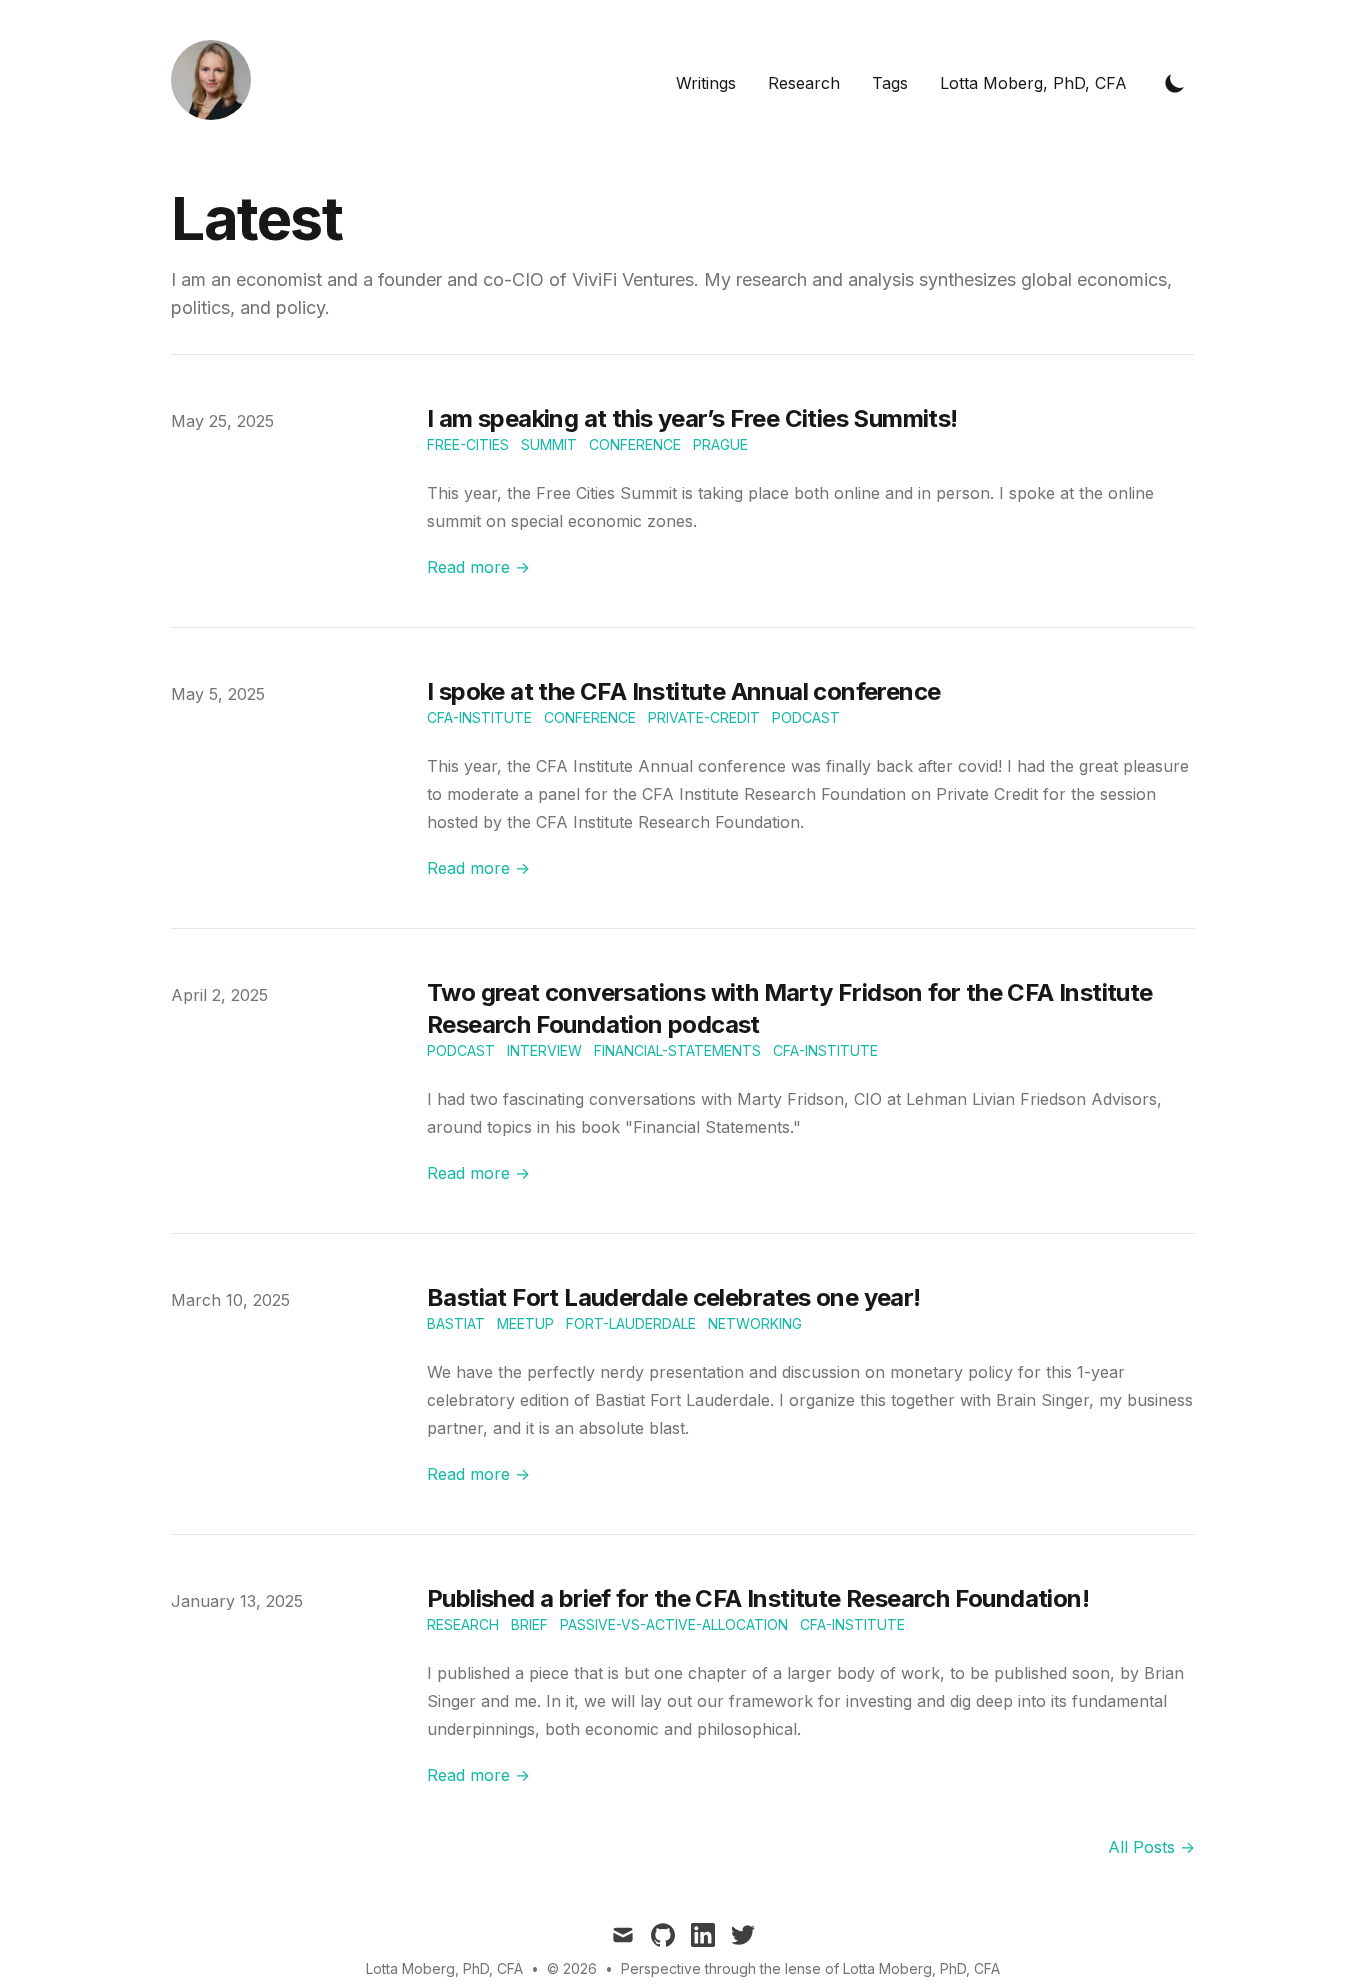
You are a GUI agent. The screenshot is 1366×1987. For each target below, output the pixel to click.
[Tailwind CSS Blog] (217, 83)
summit (549, 444)
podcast (806, 717)
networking (755, 1323)
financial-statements (677, 1050)
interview (544, 1050)
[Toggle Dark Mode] (1175, 83)
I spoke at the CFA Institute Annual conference (683, 691)
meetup (525, 1323)
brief (529, 1624)
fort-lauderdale (631, 1323)
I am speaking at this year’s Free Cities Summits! (692, 418)
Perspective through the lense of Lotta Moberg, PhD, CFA (810, 1968)
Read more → (478, 567)
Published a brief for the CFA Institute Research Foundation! (758, 1598)
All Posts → (1151, 1847)
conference (635, 444)
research (463, 1624)
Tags (890, 83)
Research (804, 83)
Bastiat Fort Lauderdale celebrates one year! (674, 1297)
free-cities (468, 444)
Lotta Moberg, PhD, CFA (1033, 83)
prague (720, 444)
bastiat (456, 1323)
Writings (706, 83)
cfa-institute (479, 717)
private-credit (704, 717)
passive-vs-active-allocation (674, 1624)
